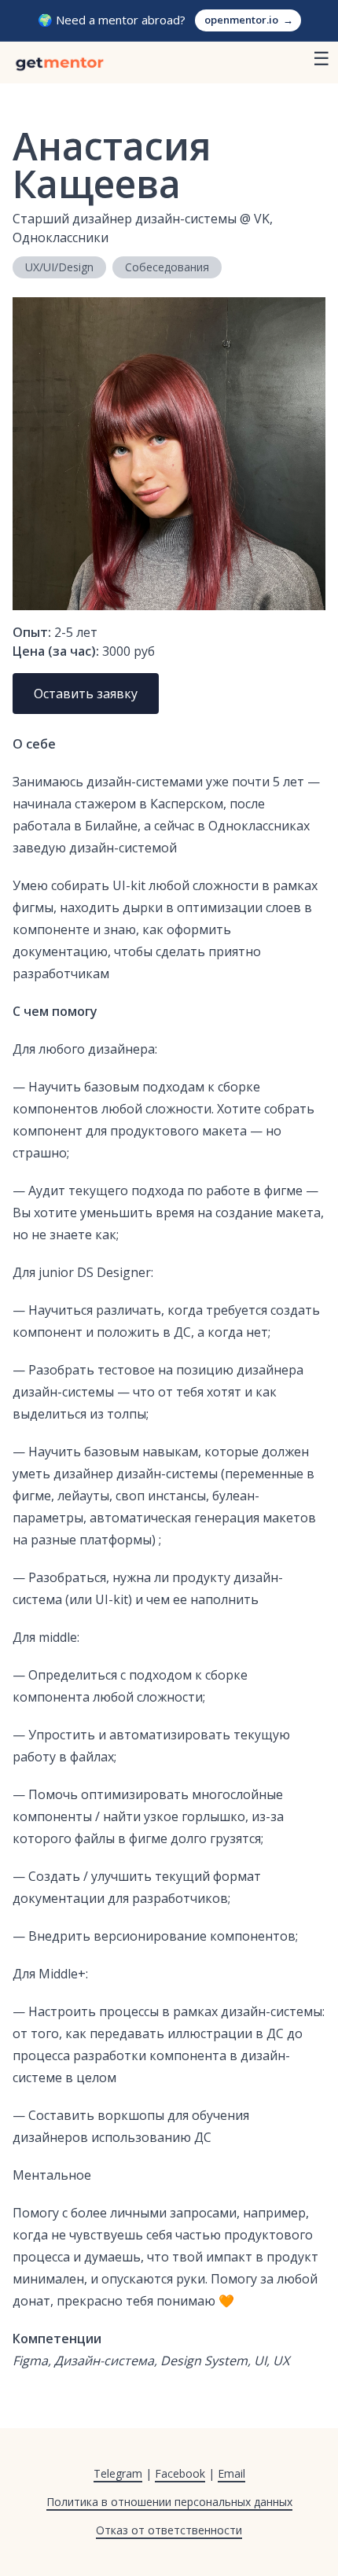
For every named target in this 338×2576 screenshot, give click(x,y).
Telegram (118, 2473)
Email (231, 2473)
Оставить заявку (86, 694)
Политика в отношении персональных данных (169, 2502)
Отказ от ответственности (169, 2530)
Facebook (180, 2473)
